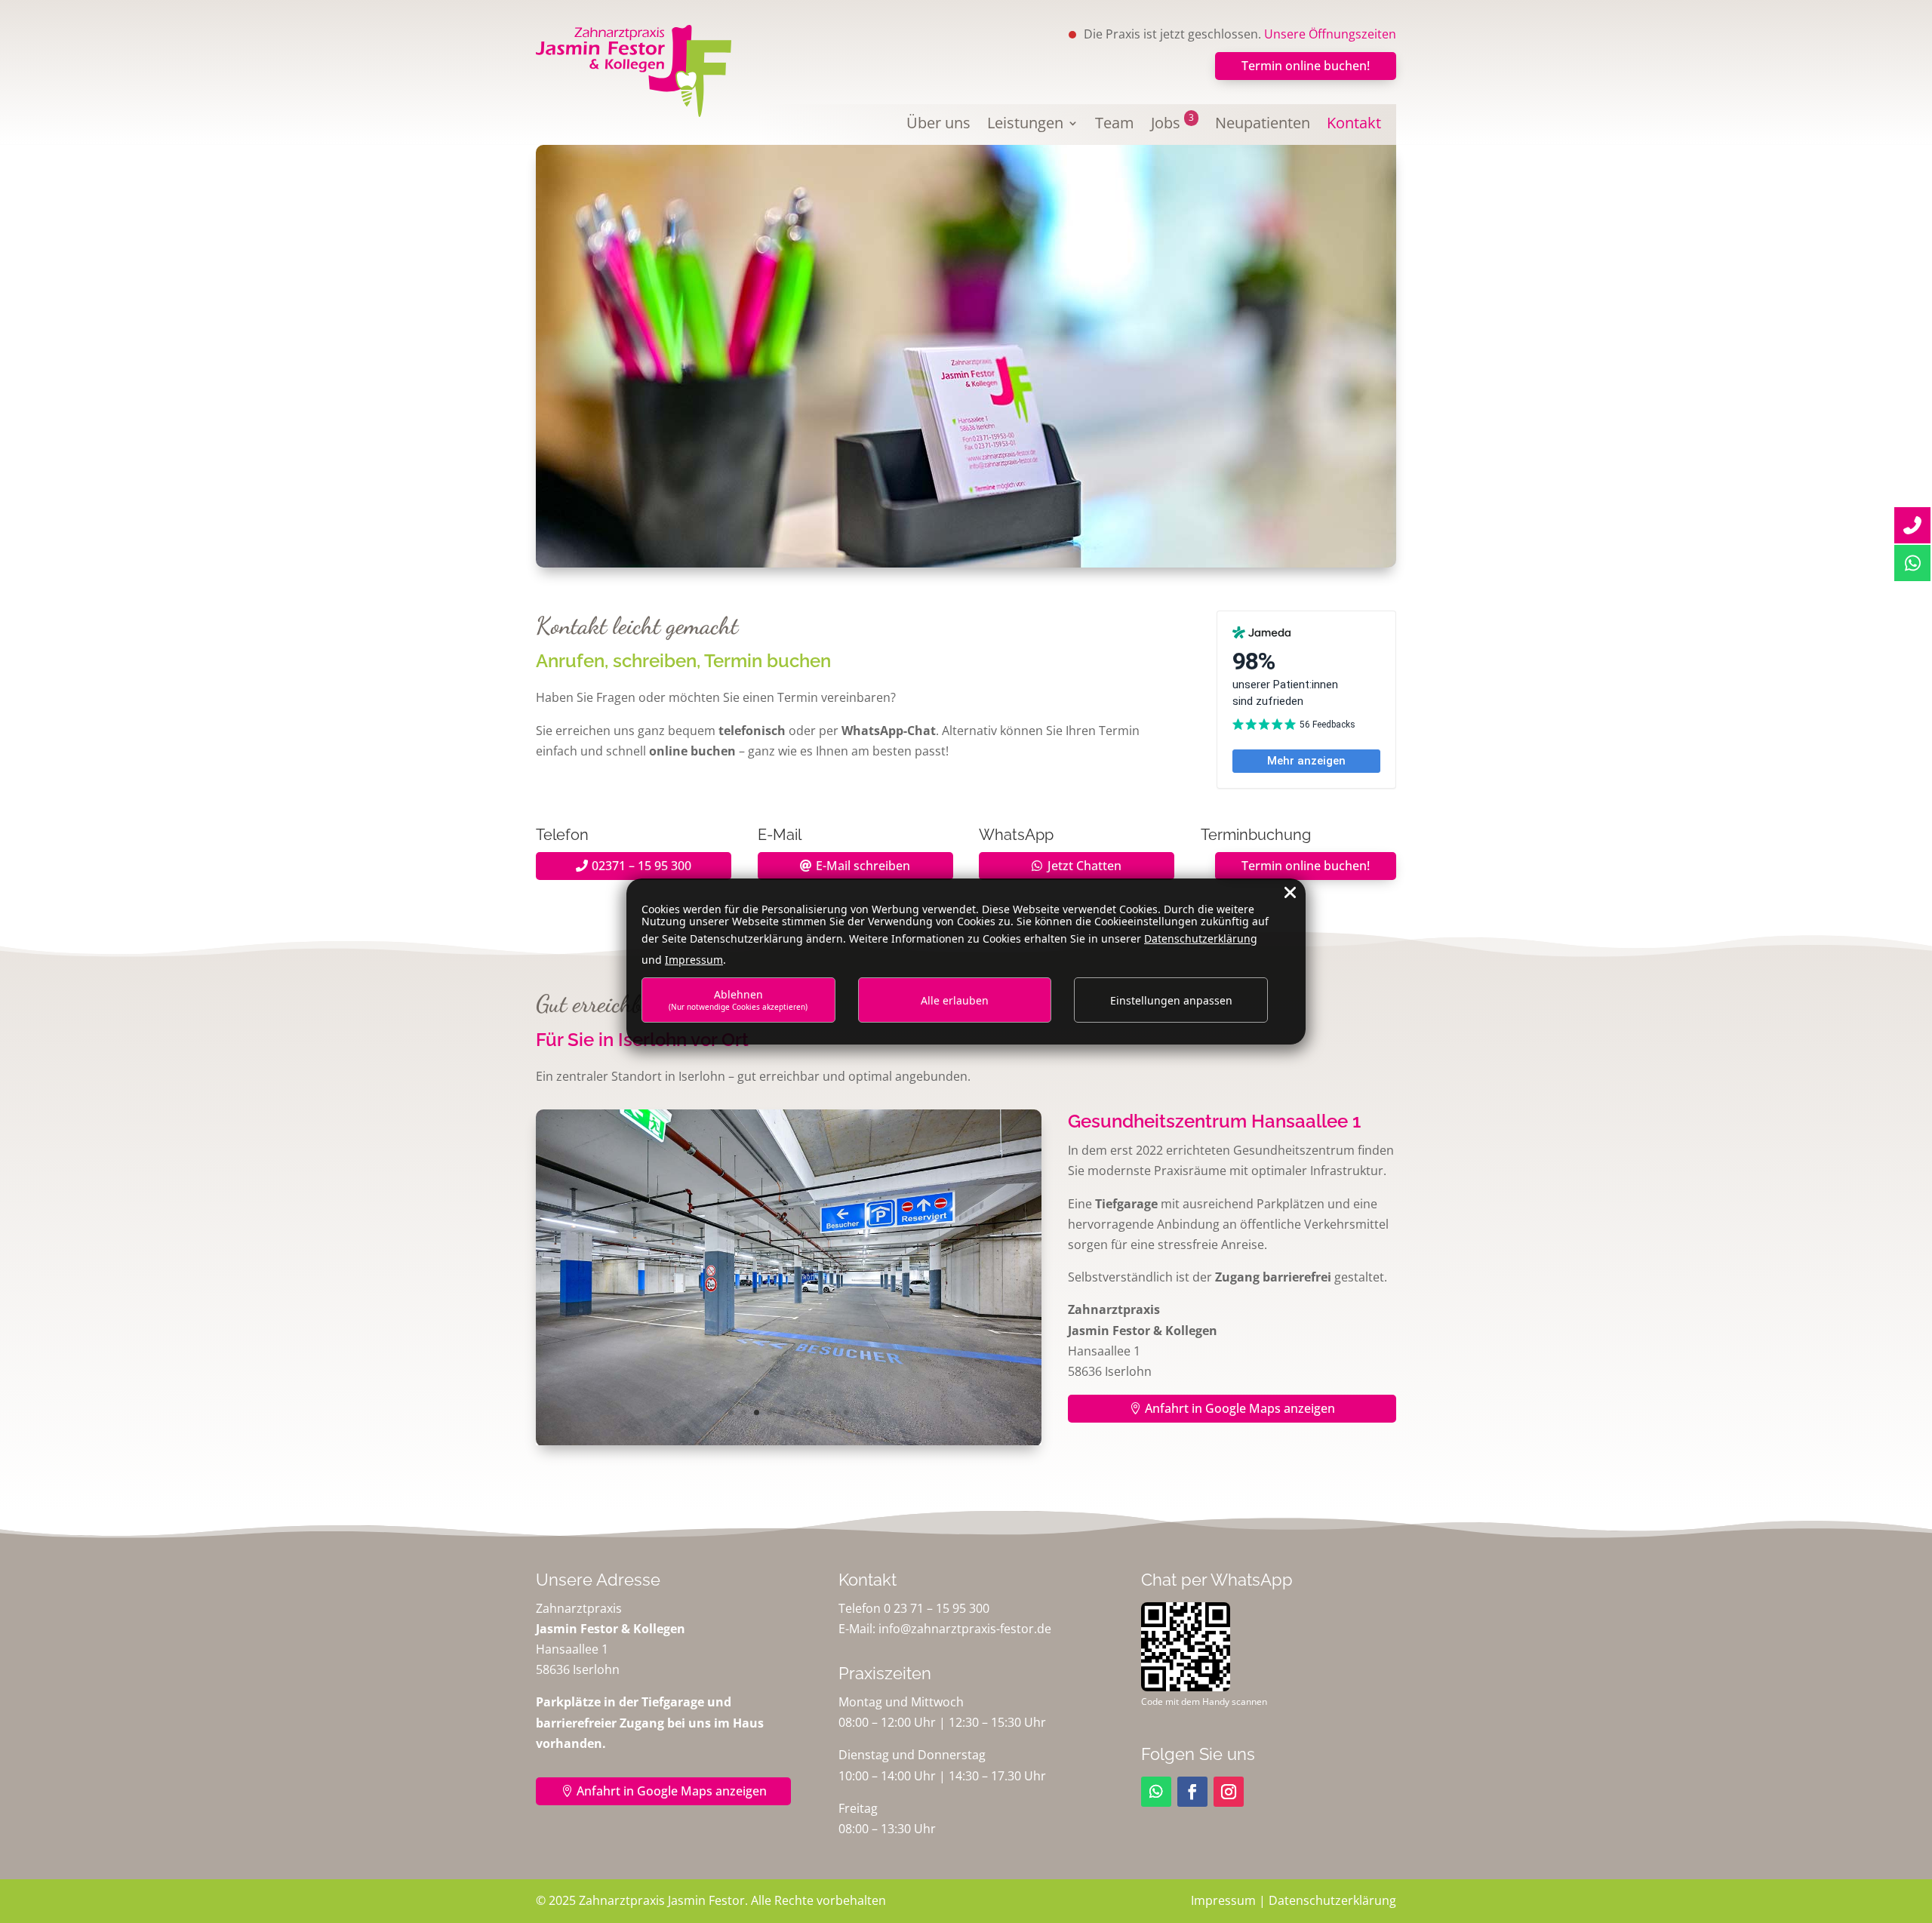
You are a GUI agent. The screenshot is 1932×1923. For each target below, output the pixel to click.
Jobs (1172, 125)
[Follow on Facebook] (1192, 1792)
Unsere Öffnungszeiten (1330, 34)
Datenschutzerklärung (1332, 1900)
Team (1115, 125)
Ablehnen (738, 1000)
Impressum (1223, 1900)
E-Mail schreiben (863, 866)
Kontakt (1354, 125)
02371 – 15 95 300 (641, 866)
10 (846, 1412)
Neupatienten (1263, 125)
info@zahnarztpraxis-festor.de (965, 1629)
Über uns (938, 125)
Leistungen (1025, 125)
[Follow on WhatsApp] (1156, 1792)
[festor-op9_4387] (789, 1442)
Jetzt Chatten (1084, 866)
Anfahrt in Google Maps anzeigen (1240, 1408)
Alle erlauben (955, 1000)
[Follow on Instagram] (1229, 1792)
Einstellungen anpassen (1171, 1000)
